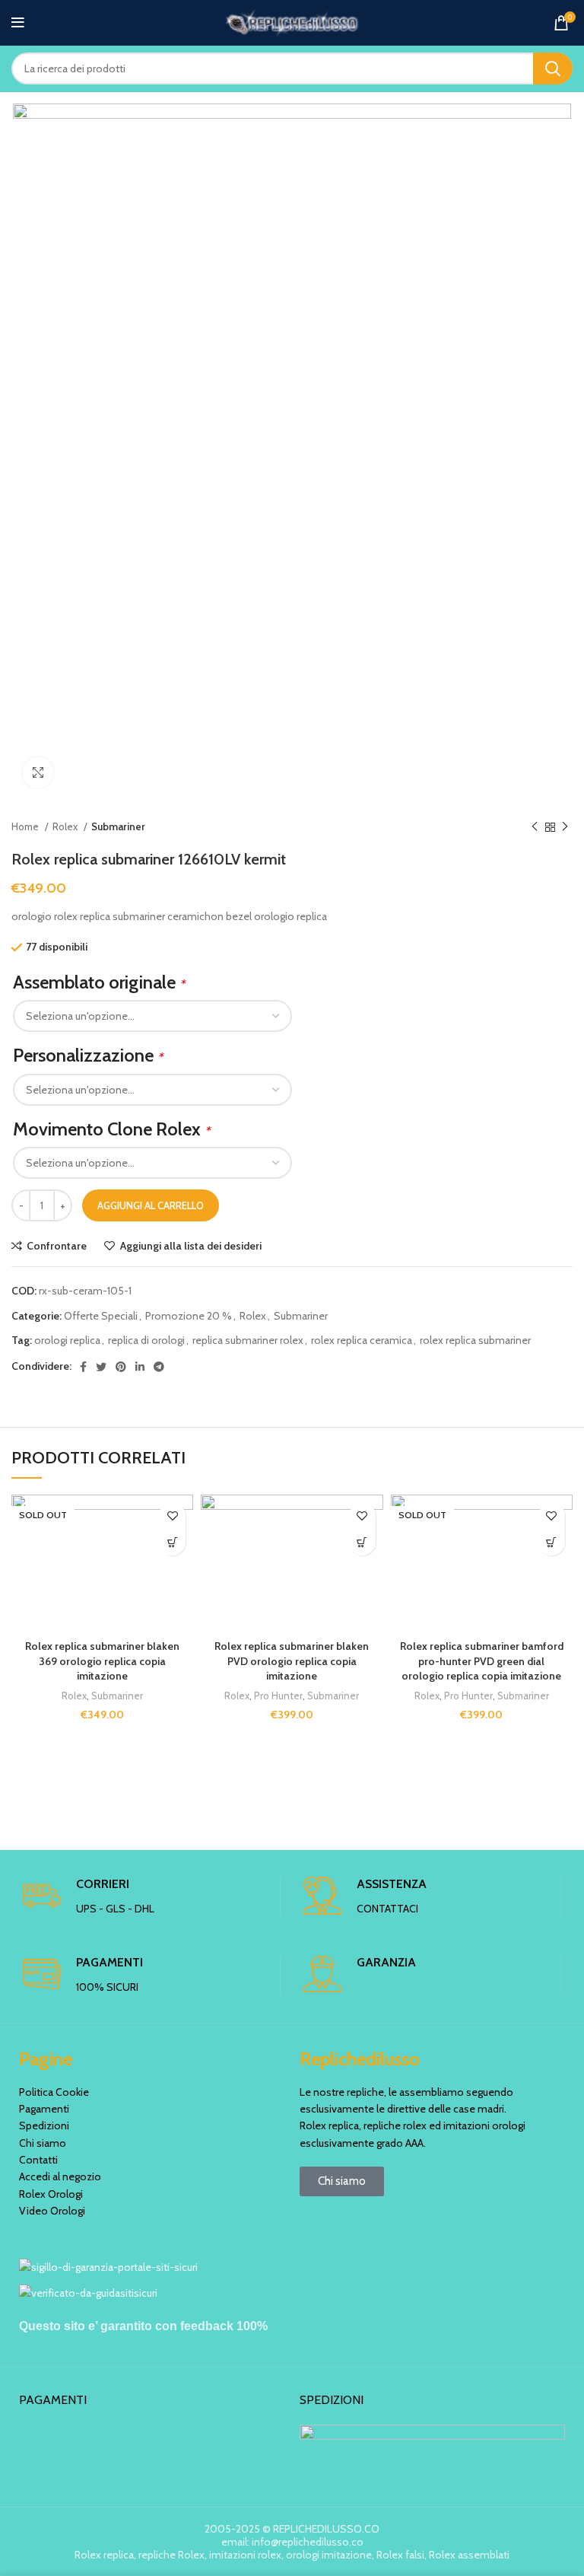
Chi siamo (43, 2143)
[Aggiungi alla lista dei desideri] (172, 1516)
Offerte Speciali (101, 1316)
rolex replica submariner (475, 1340)
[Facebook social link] (83, 1367)
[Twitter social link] (101, 1367)
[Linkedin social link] (140, 1367)
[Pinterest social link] (121, 1367)
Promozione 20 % (189, 1316)
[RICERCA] (553, 68)
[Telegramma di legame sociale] (159, 1367)
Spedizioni (44, 2125)
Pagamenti (44, 2109)
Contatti (38, 2160)
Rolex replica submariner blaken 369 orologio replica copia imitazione (102, 1661)
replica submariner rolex (248, 1340)
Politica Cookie (54, 2092)
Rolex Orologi (51, 2194)
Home (26, 826)
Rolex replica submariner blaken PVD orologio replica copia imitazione (292, 1661)
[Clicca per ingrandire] (38, 772)
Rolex (66, 826)
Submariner (118, 826)
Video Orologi (52, 2211)
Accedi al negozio (60, 2176)
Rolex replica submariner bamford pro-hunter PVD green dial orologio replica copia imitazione (482, 1661)
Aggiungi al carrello (151, 1205)
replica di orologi (146, 1340)
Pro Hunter (278, 1696)
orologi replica (67, 1340)
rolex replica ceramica (362, 1340)
